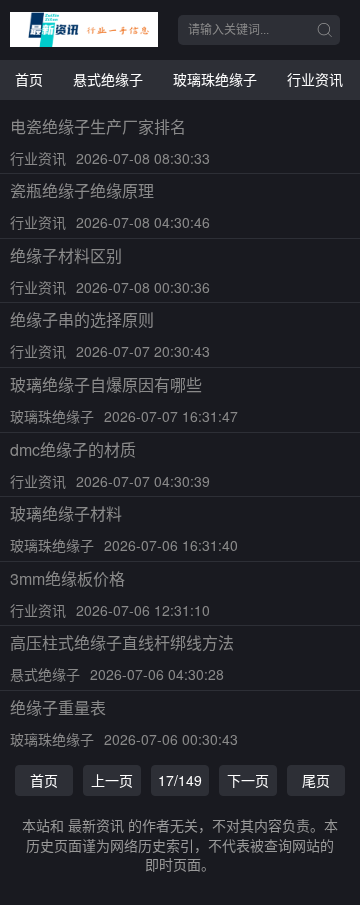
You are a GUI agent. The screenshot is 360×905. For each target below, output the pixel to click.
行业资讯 (315, 79)
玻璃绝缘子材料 (66, 513)
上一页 (112, 780)
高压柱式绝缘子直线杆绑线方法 (122, 642)
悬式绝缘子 (108, 79)
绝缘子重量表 (58, 707)
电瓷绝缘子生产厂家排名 (98, 126)
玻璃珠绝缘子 (215, 79)
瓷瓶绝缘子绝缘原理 (82, 190)
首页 (29, 79)
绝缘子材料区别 (66, 255)
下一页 (248, 780)
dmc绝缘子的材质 (73, 449)
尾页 (316, 780)
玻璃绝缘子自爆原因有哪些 (106, 384)
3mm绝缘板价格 (67, 578)
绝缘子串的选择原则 (82, 319)
